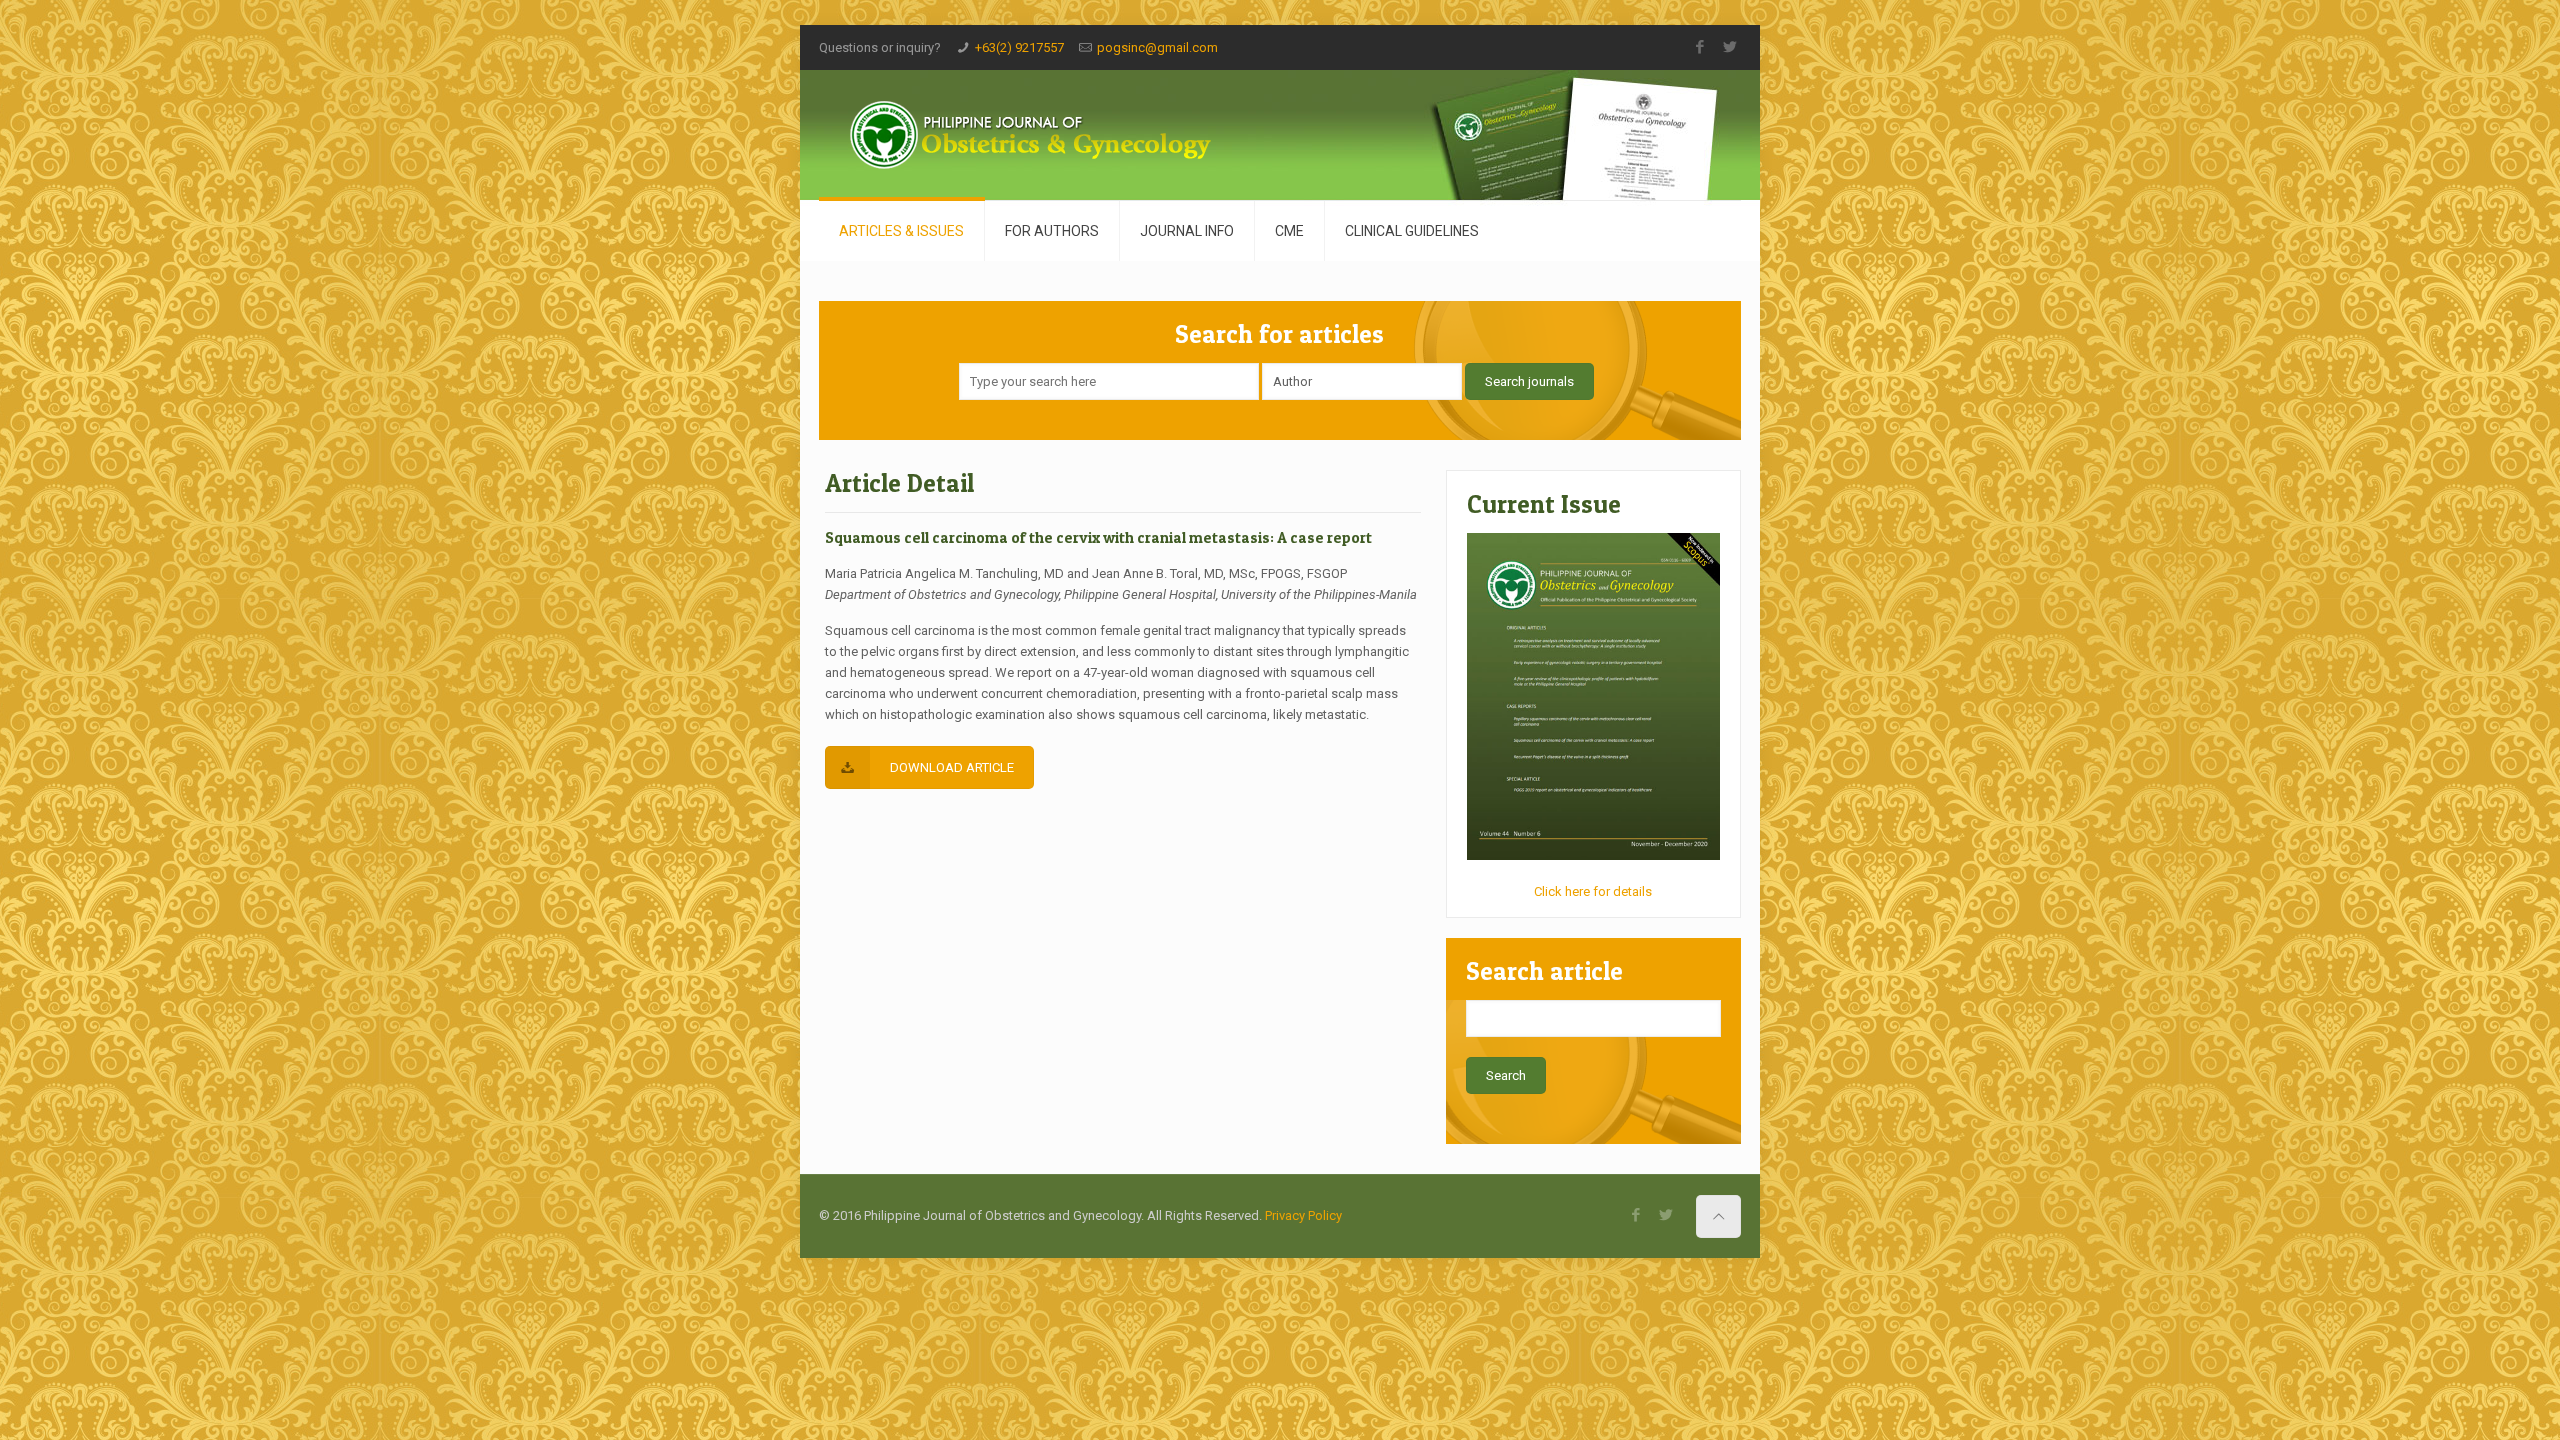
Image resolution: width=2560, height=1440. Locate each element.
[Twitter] (1730, 47)
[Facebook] (1700, 47)
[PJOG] (1049, 135)
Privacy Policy (1303, 1215)
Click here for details (1593, 891)
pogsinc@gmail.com (1157, 47)
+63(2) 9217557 (1019, 47)
